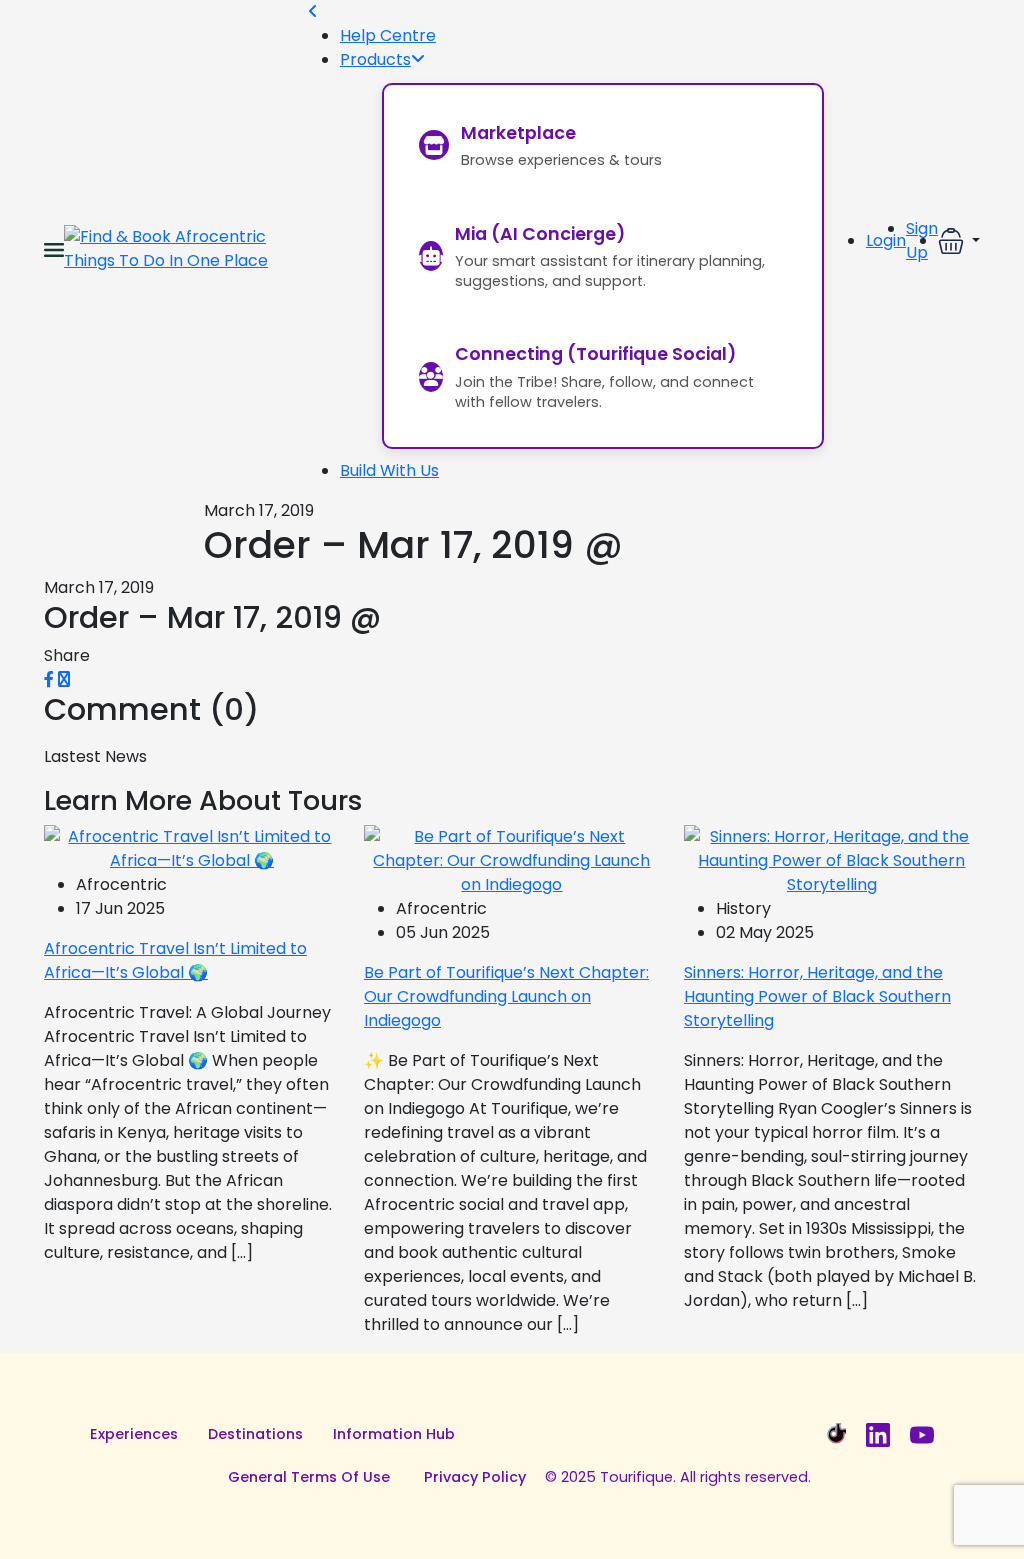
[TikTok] (834, 1435)
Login (886, 240)
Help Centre (388, 35)
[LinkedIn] (878, 1435)
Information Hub (394, 1434)
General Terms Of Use (309, 1477)
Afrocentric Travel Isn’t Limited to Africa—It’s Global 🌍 (175, 960)
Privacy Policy (475, 1477)
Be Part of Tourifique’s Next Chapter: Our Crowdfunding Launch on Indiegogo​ (506, 996)
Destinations (255, 1434)
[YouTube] (922, 1435)
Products (375, 59)
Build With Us (389, 470)
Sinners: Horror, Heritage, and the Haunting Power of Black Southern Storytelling (817, 996)
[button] (959, 241)
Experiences (134, 1434)
